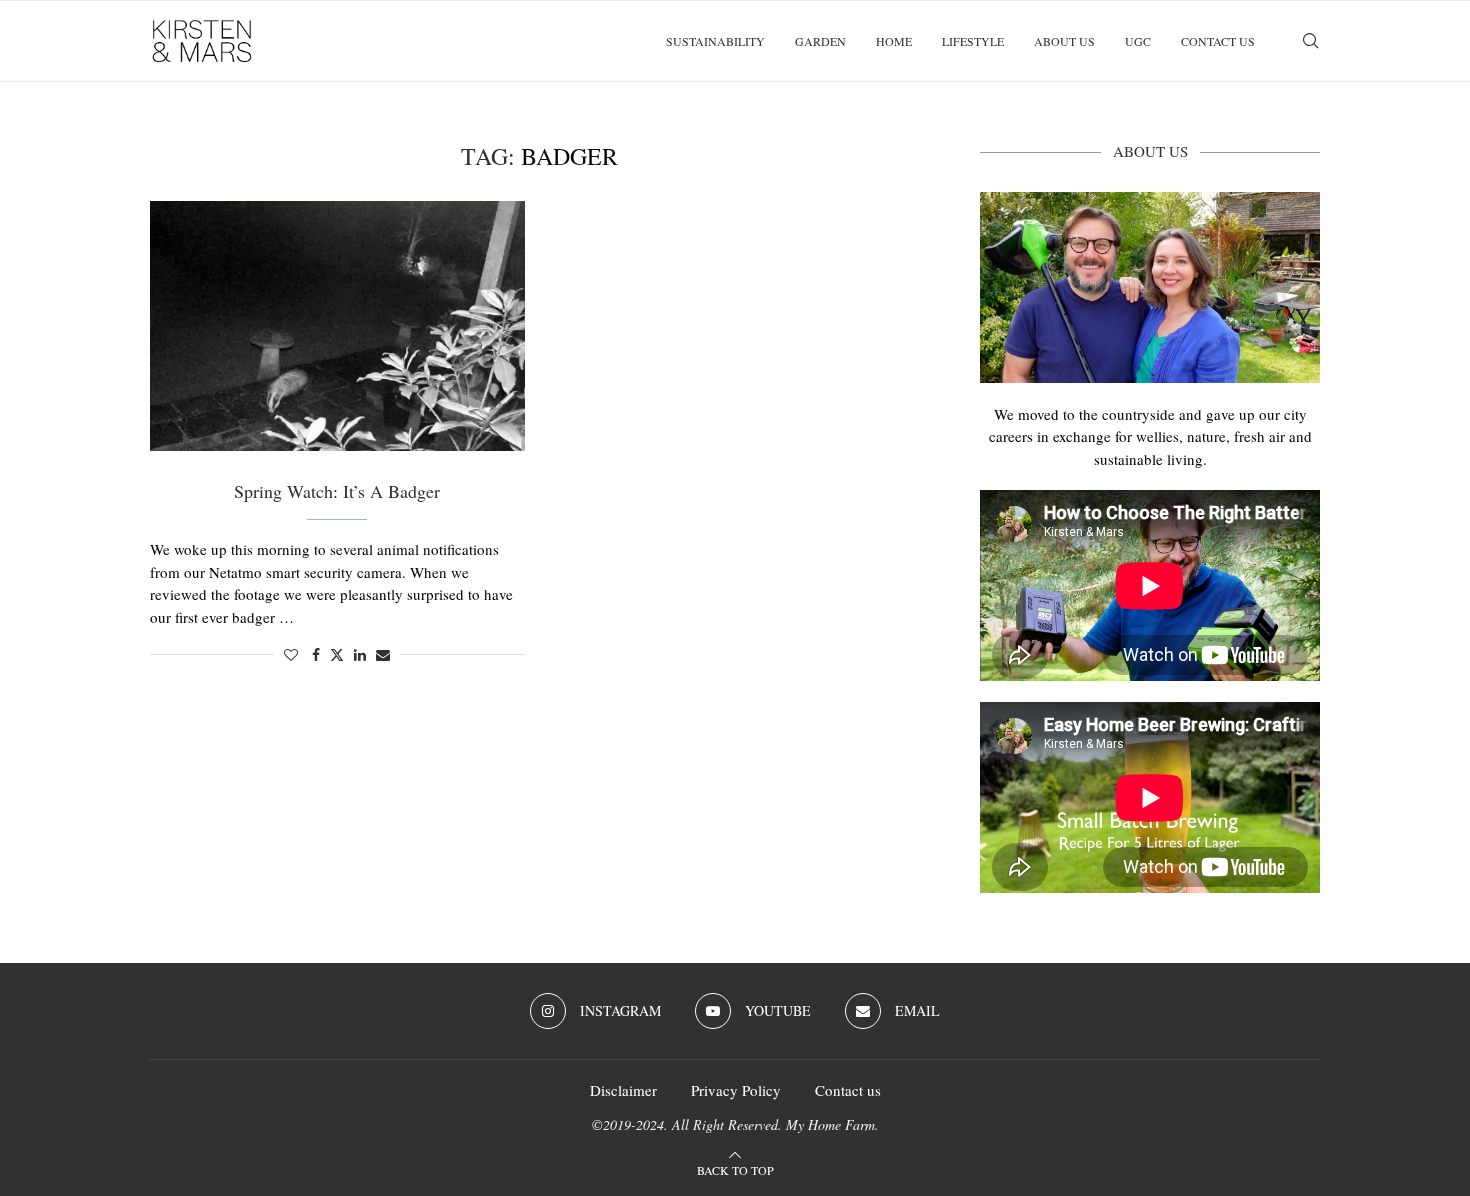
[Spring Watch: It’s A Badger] (337, 326)
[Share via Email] (383, 654)
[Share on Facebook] (316, 654)
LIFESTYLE (973, 41)
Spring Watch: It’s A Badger (337, 491)
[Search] (1310, 41)
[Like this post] (291, 654)
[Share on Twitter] (337, 654)
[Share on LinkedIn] (360, 654)
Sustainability (715, 41)
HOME (894, 41)
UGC (1138, 41)
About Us (1064, 41)
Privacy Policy (736, 1090)
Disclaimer (623, 1090)
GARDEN (820, 41)
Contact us (1218, 41)
